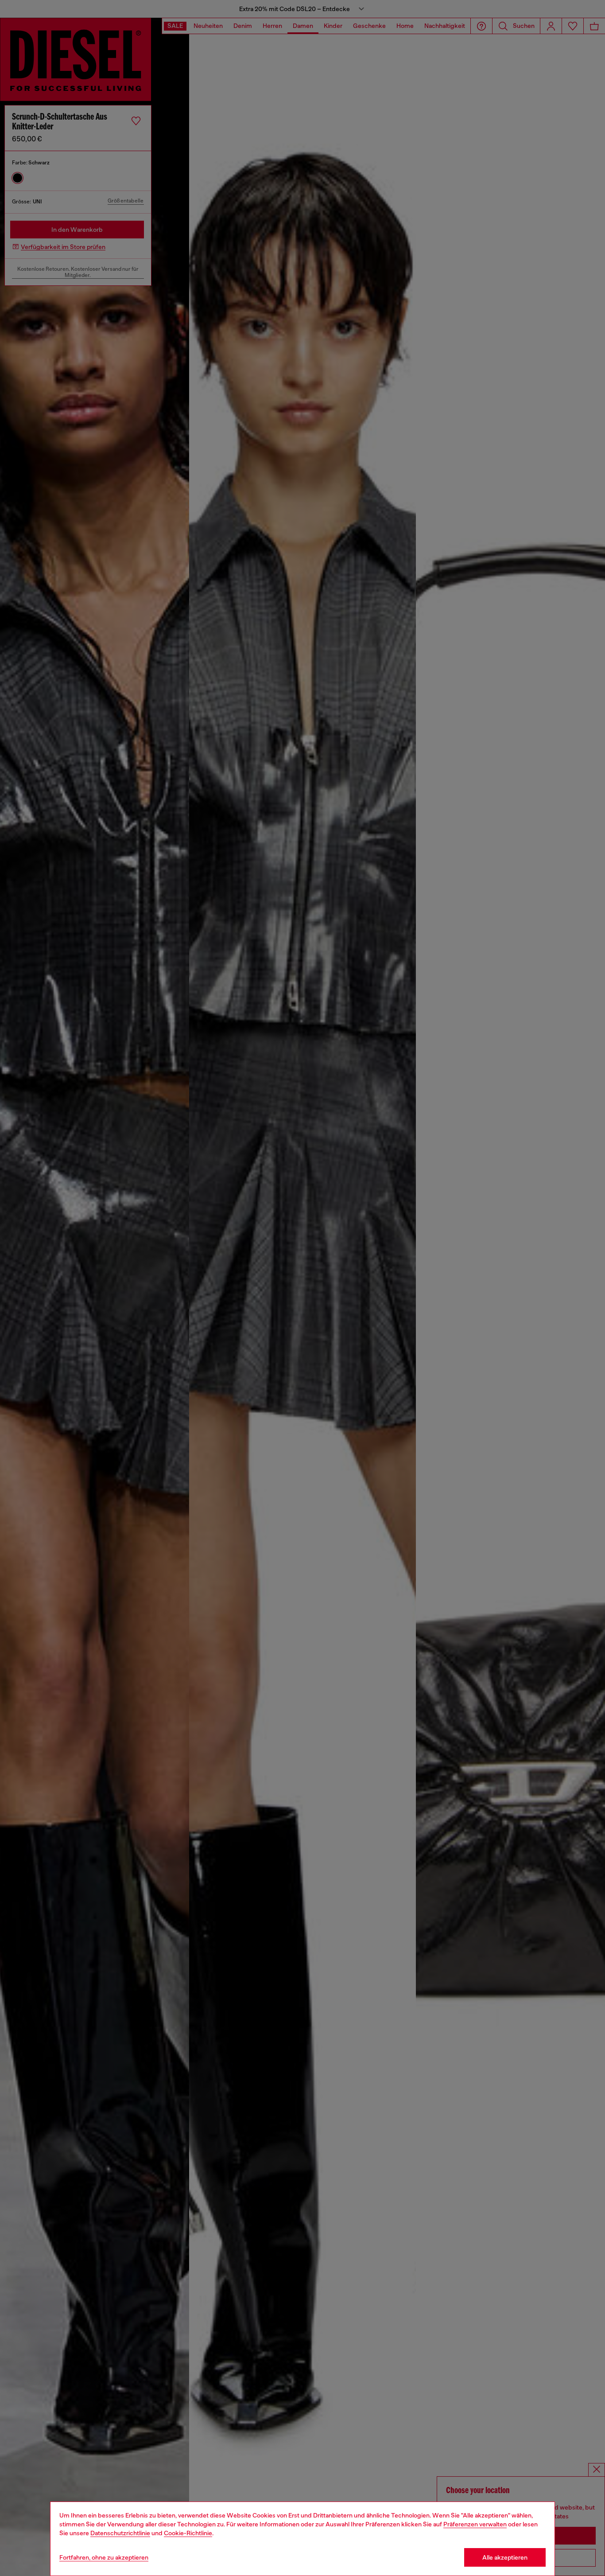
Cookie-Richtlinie (188, 2533)
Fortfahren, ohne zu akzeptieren (104, 2557)
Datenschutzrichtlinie (120, 2533)
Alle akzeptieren (505, 2557)
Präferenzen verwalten (475, 2524)
